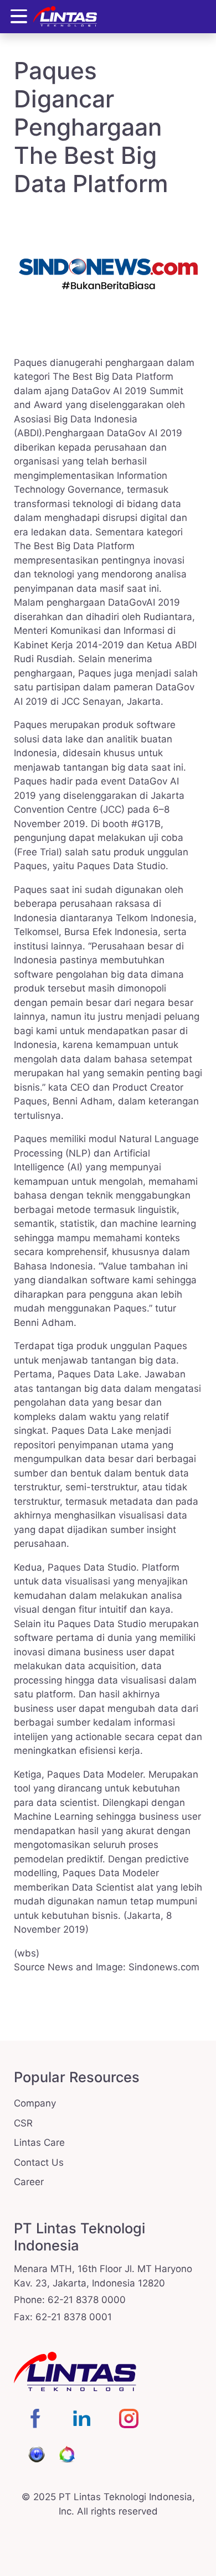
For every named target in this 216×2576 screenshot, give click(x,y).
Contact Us (39, 2162)
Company (35, 2103)
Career (29, 2182)
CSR (23, 2123)
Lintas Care (39, 2143)
